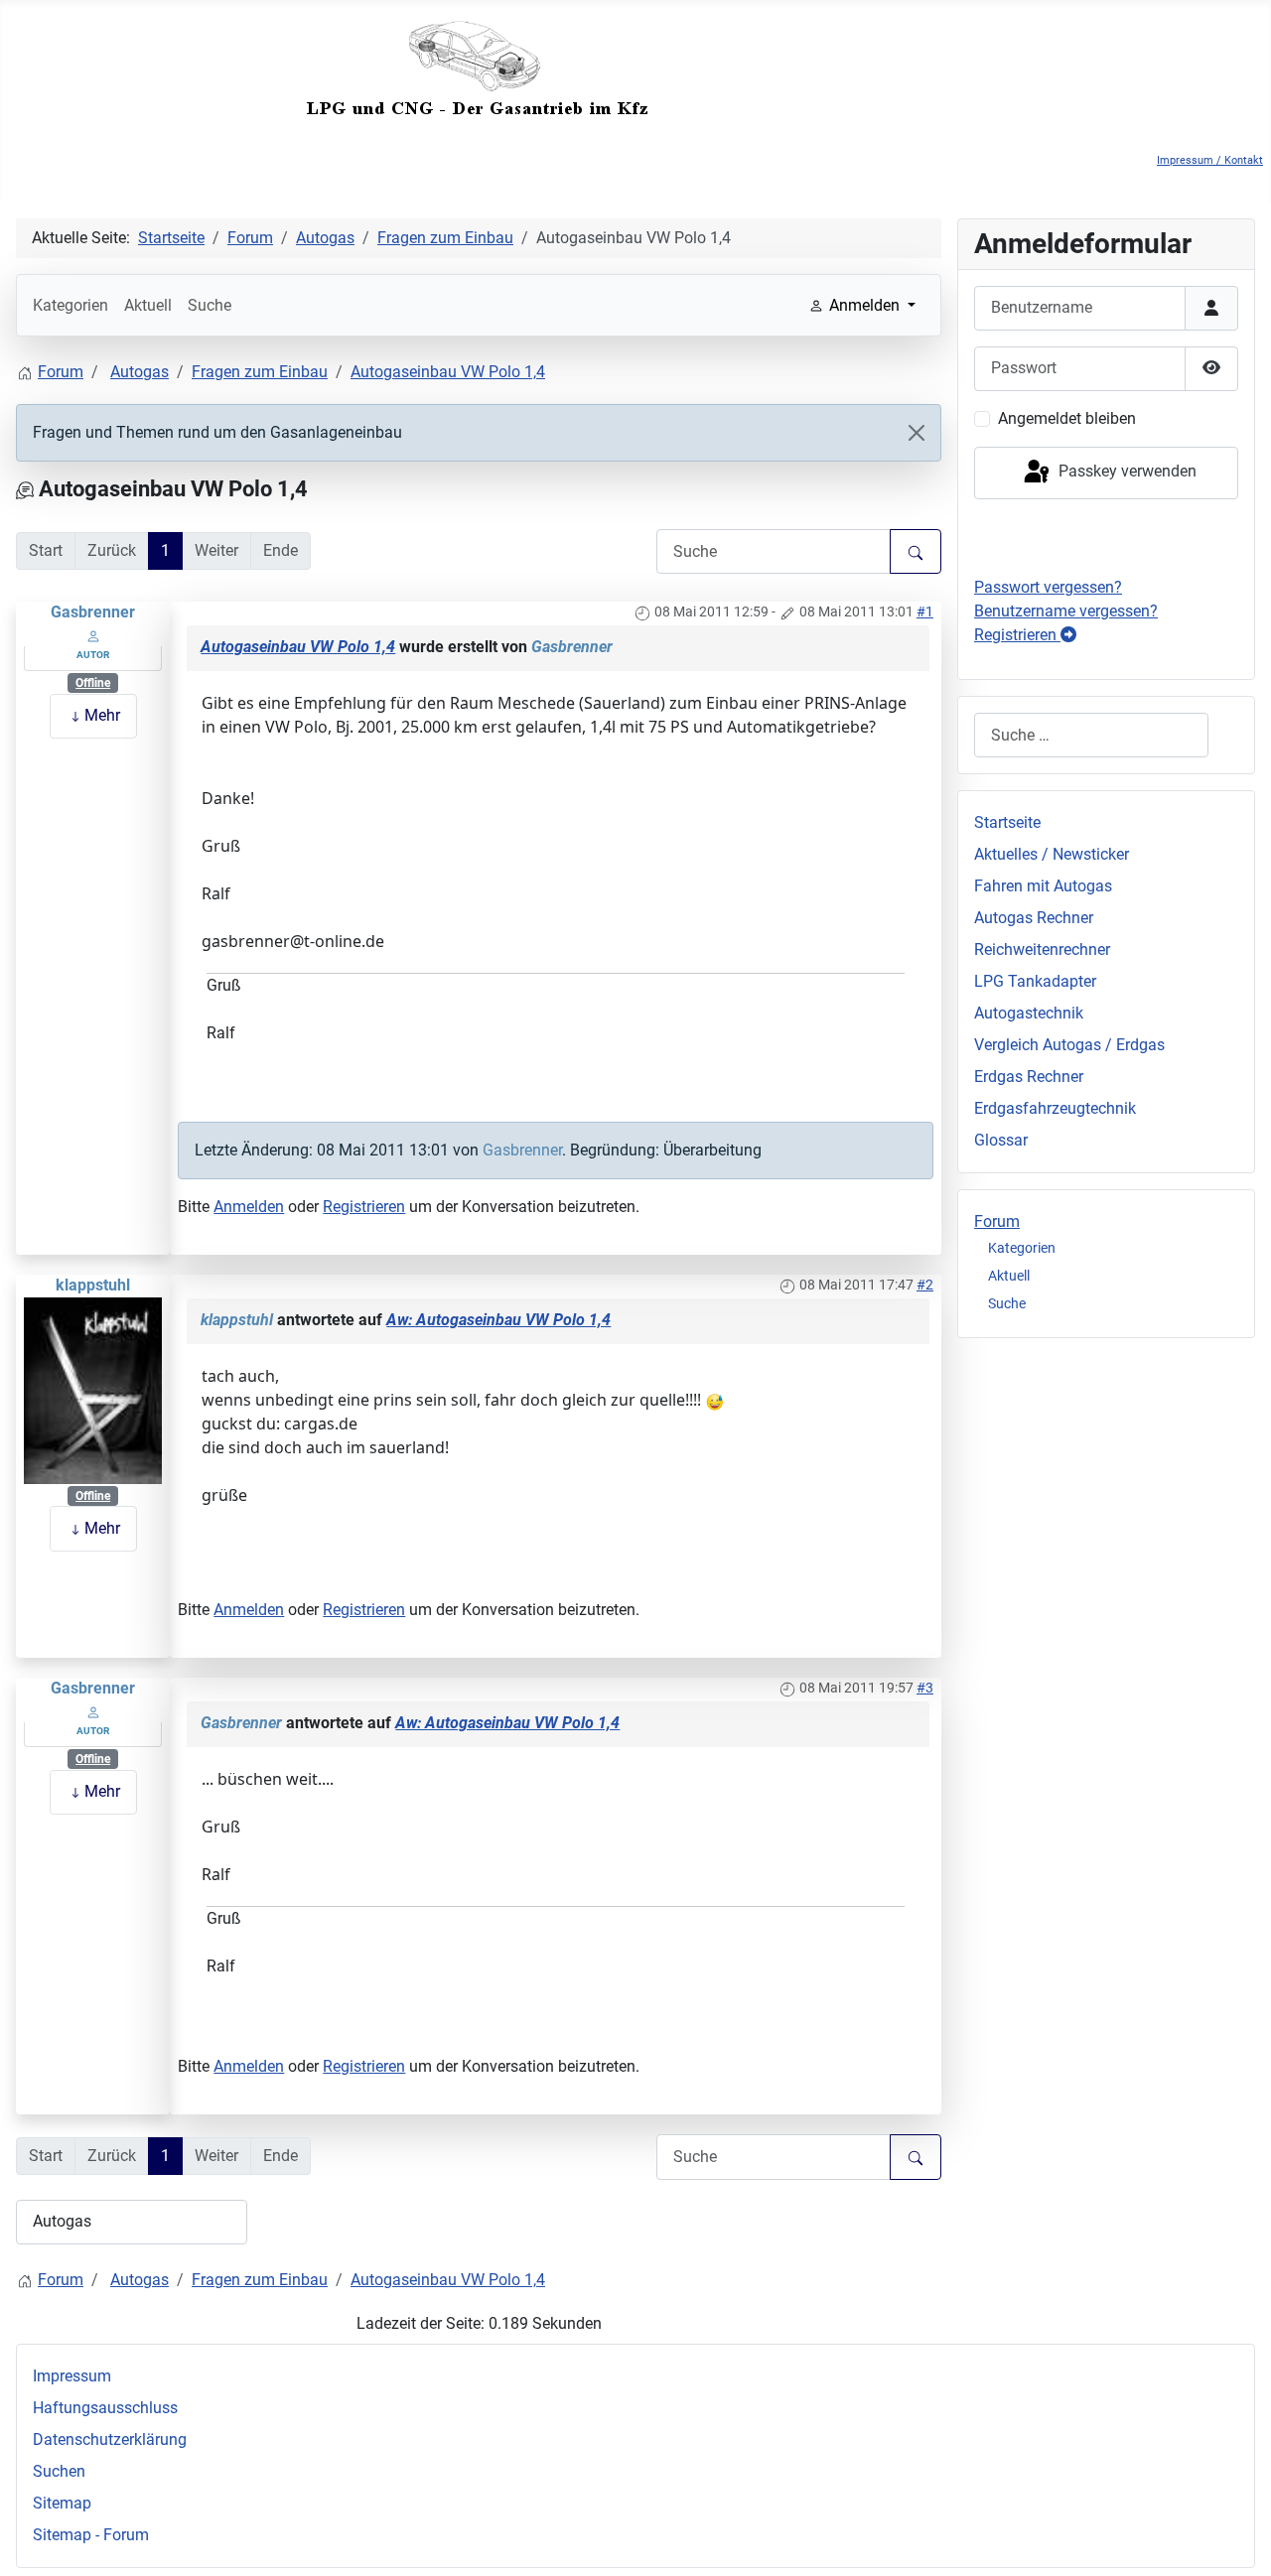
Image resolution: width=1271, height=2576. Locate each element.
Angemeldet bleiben (1067, 418)
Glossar (1001, 1140)
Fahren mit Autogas (1043, 886)
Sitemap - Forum (91, 2535)
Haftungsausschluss (105, 2408)
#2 (925, 1285)
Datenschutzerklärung (110, 2440)
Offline (93, 683)
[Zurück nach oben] (1236, 2539)
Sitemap (62, 2503)
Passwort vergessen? (1048, 587)
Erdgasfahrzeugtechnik (1055, 1108)
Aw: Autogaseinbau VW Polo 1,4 (498, 1320)
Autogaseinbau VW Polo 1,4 (298, 647)
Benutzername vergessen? (1066, 611)
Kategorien (71, 305)
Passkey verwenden (1126, 472)
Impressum (72, 2376)
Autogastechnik (1029, 1013)
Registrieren (364, 1207)
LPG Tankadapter (1035, 981)
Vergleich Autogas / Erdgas (1069, 1045)
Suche (210, 305)
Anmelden (249, 1207)
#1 (925, 611)
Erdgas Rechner (1029, 1077)
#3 (925, 1688)
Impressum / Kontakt (1210, 160)
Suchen (59, 2471)
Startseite (1007, 822)
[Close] (917, 433)
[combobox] (1091, 735)
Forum (997, 1221)
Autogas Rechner (1034, 918)
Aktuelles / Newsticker (1052, 854)
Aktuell (148, 305)
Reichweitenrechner (1042, 949)
